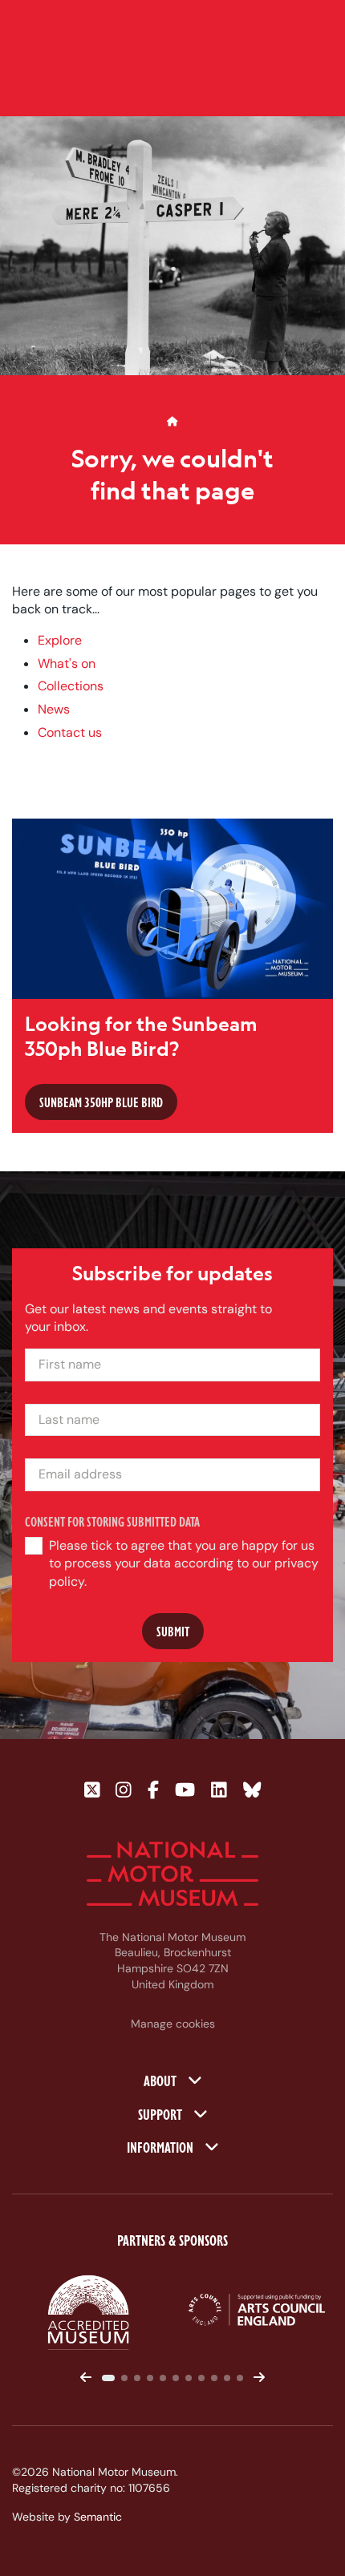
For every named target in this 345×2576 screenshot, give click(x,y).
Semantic (98, 2517)
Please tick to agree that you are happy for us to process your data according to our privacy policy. (184, 1563)
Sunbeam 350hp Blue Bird (101, 1102)
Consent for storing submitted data (112, 1521)
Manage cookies (173, 2024)
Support (162, 2113)
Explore (60, 640)
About (162, 2080)
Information (162, 2146)
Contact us (70, 732)
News (54, 709)
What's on (67, 663)
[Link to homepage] (172, 1874)
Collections (71, 686)
